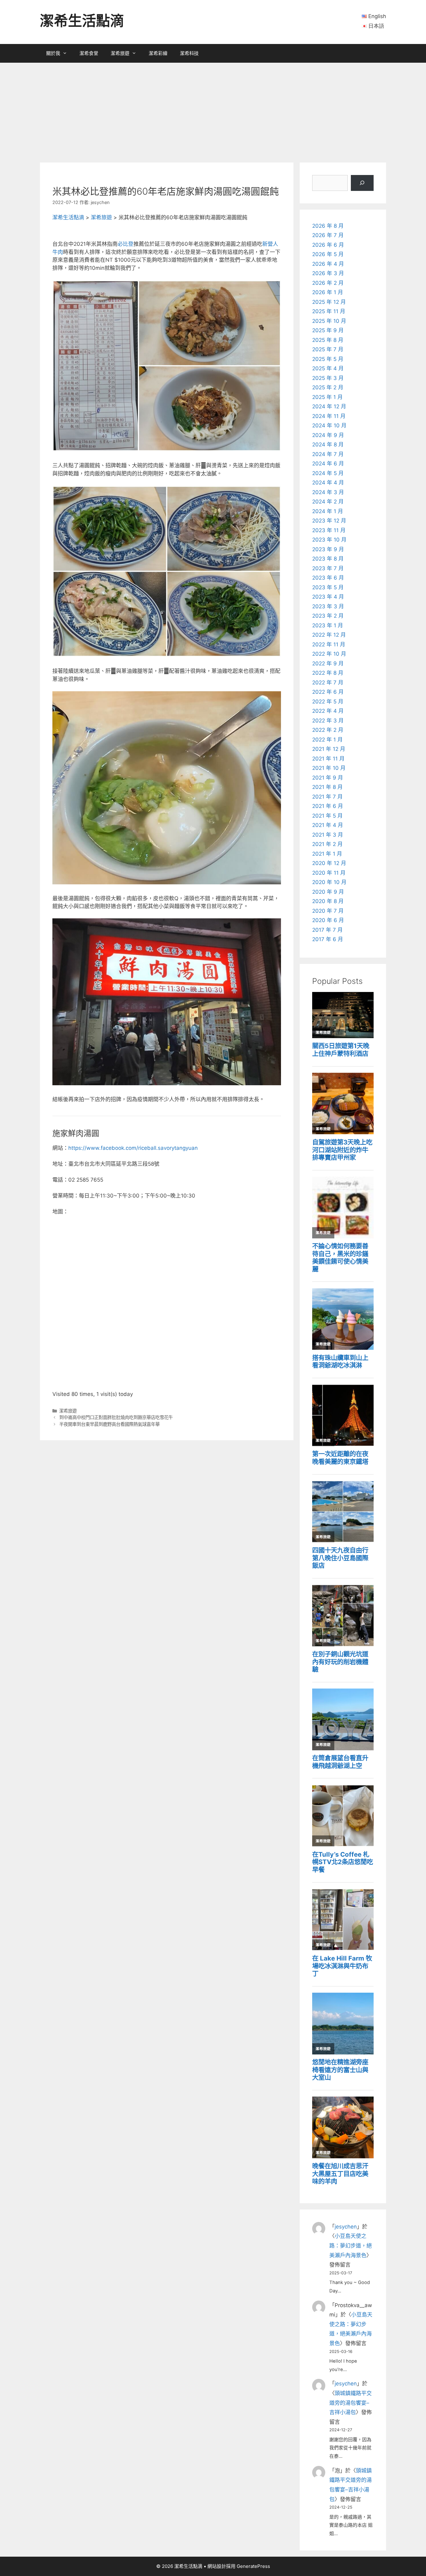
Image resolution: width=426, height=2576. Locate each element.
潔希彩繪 (158, 53)
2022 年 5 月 (328, 702)
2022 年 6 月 (328, 692)
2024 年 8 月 (328, 445)
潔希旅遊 (120, 53)
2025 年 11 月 (329, 311)
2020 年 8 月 (328, 901)
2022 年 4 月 (328, 711)
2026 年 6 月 (328, 245)
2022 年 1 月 (327, 740)
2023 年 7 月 (328, 568)
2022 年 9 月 (328, 663)
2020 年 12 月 (329, 863)
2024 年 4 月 (328, 483)
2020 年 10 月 (329, 882)
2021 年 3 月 (328, 835)
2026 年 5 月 (328, 254)
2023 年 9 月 (328, 549)
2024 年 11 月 (329, 416)
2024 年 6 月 (328, 464)
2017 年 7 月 (327, 930)
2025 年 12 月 (329, 302)
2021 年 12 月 (329, 749)
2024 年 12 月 (329, 406)
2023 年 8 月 (328, 559)
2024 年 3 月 (328, 492)
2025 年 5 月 (328, 359)
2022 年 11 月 (329, 644)
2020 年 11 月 (329, 873)
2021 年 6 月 (328, 806)
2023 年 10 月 (329, 540)
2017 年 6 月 (328, 939)
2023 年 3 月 (328, 606)
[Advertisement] (213, 109)
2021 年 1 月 (327, 854)
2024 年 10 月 (329, 425)
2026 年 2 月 (328, 283)
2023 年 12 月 (329, 521)
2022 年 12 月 (329, 635)
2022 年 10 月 (329, 654)
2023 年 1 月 (328, 625)
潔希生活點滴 (82, 21)
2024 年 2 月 (328, 502)
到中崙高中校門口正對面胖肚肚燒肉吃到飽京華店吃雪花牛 (116, 1417)
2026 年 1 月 (328, 292)
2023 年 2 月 (328, 616)
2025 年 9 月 (328, 330)
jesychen (346, 2227)
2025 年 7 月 (328, 349)
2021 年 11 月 (328, 759)
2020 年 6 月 (328, 920)
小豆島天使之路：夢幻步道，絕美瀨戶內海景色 (351, 2245)
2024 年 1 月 (328, 511)
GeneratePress (253, 2566)
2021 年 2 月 (327, 844)
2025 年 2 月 (328, 387)
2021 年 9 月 (328, 778)
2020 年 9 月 (328, 892)
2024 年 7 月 (328, 454)
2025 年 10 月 (329, 321)
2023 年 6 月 (328, 578)
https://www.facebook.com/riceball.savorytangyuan (133, 1148)
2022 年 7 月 (328, 683)
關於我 (53, 53)
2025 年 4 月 (328, 368)
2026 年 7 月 (328, 235)
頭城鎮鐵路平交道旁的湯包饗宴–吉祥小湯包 (351, 2403)
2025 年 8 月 (328, 340)
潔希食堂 (89, 53)
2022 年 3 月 (328, 721)
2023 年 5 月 (328, 587)
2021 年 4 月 (328, 825)
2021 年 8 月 (327, 787)
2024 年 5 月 (328, 473)
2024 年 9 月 (328, 435)
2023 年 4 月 (328, 597)
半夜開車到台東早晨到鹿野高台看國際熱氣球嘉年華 (109, 1424)
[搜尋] (362, 183)
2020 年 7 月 (328, 911)
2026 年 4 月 (328, 264)
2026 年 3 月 (328, 273)
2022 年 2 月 (328, 730)
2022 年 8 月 (328, 673)
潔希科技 (189, 53)
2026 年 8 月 (328, 226)
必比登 (126, 244)
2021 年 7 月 (327, 797)
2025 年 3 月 (328, 378)
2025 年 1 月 (327, 397)
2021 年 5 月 (327, 816)
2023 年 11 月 (329, 530)
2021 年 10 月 (329, 768)
